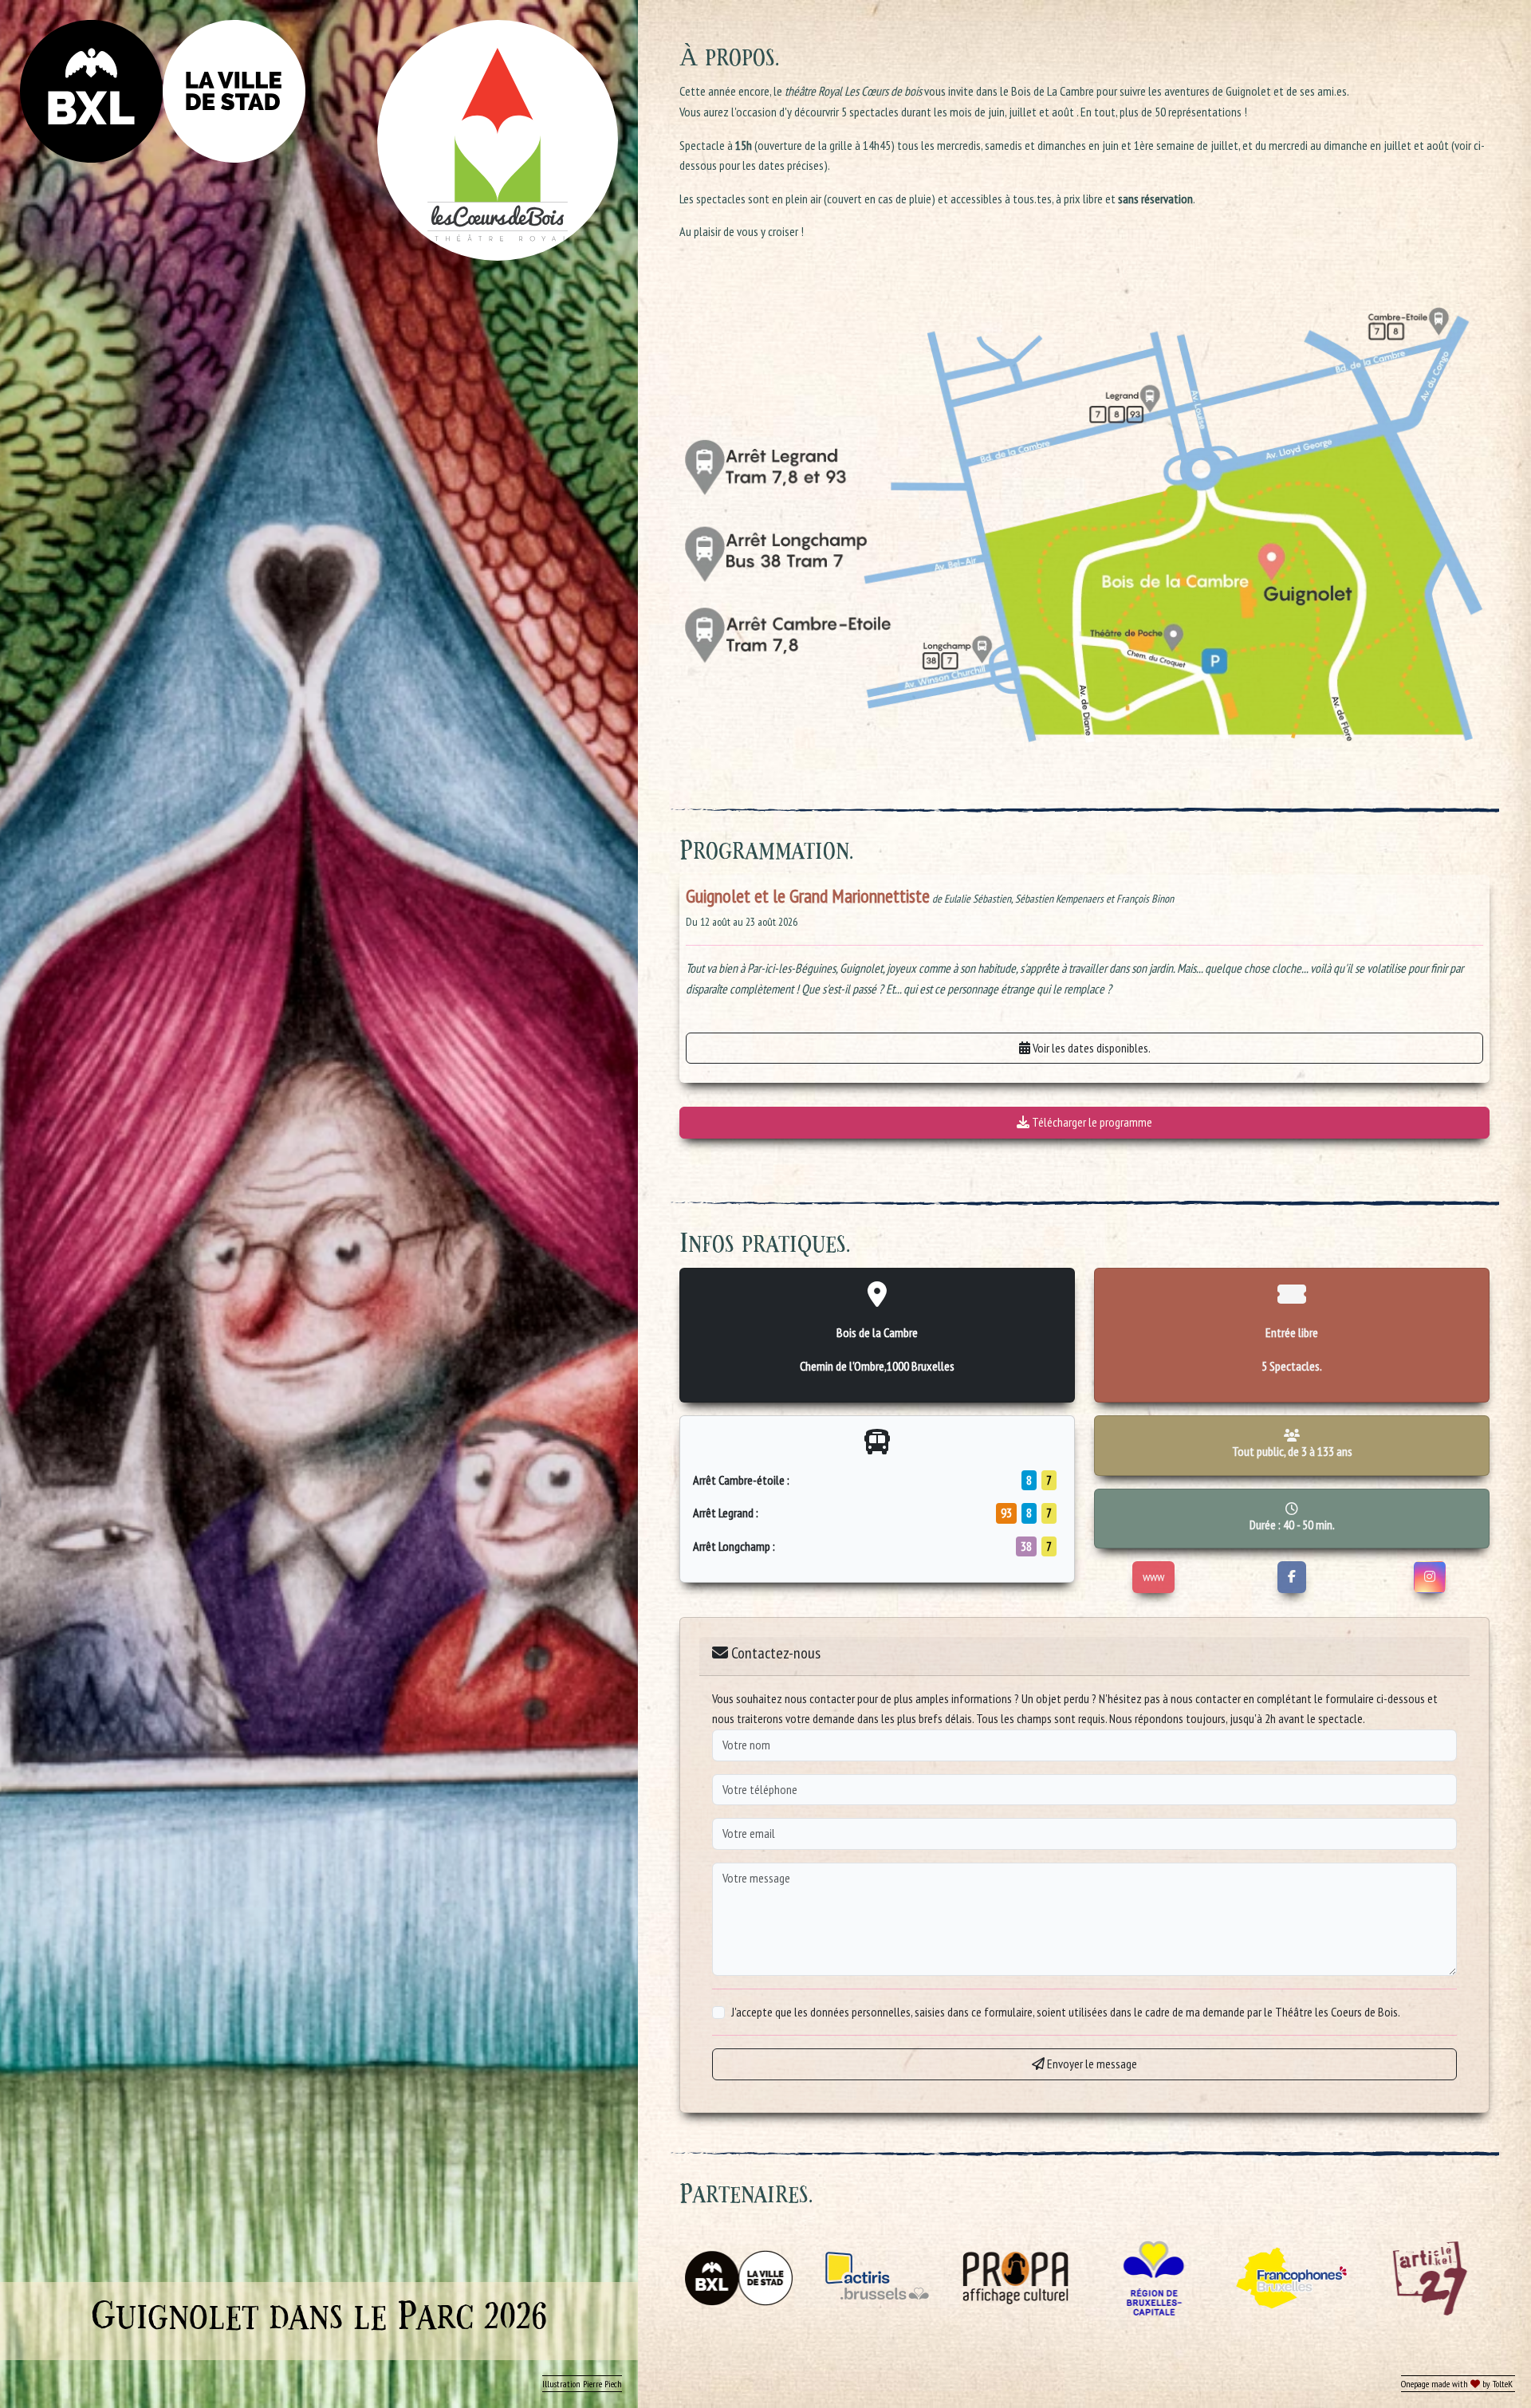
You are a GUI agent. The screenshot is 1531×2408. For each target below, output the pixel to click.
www (1153, 1576)
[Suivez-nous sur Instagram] (1430, 1577)
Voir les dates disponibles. (1090, 1048)
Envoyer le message (1091, 2064)
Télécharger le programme (1091, 1122)
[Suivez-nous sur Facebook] (1292, 1577)
